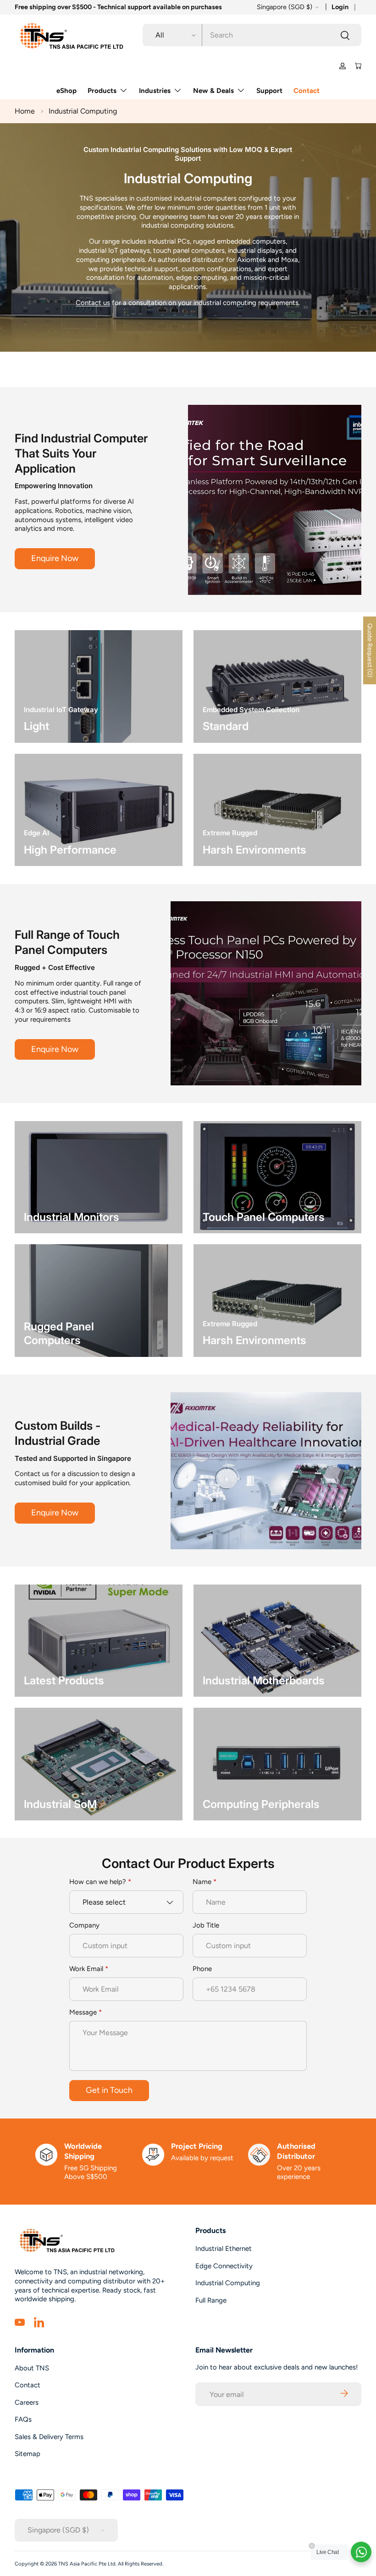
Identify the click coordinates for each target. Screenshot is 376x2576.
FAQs (23, 2419)
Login (340, 7)
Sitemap (28, 2454)
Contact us (93, 303)
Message (83, 2012)
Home (25, 111)
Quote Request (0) (370, 650)
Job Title (206, 1925)
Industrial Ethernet (224, 2249)
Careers (27, 2402)
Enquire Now (55, 558)
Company (84, 1925)
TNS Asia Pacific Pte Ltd (87, 2564)
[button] (358, 66)
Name (202, 1882)
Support (269, 91)
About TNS (32, 2368)
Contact (307, 91)
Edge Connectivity (224, 2266)
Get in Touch (109, 2090)
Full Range (211, 2300)
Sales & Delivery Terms (49, 2437)
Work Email (86, 1969)
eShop (66, 91)
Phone (202, 1969)
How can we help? (98, 1882)
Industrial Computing (83, 111)
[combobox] (252, 35)
